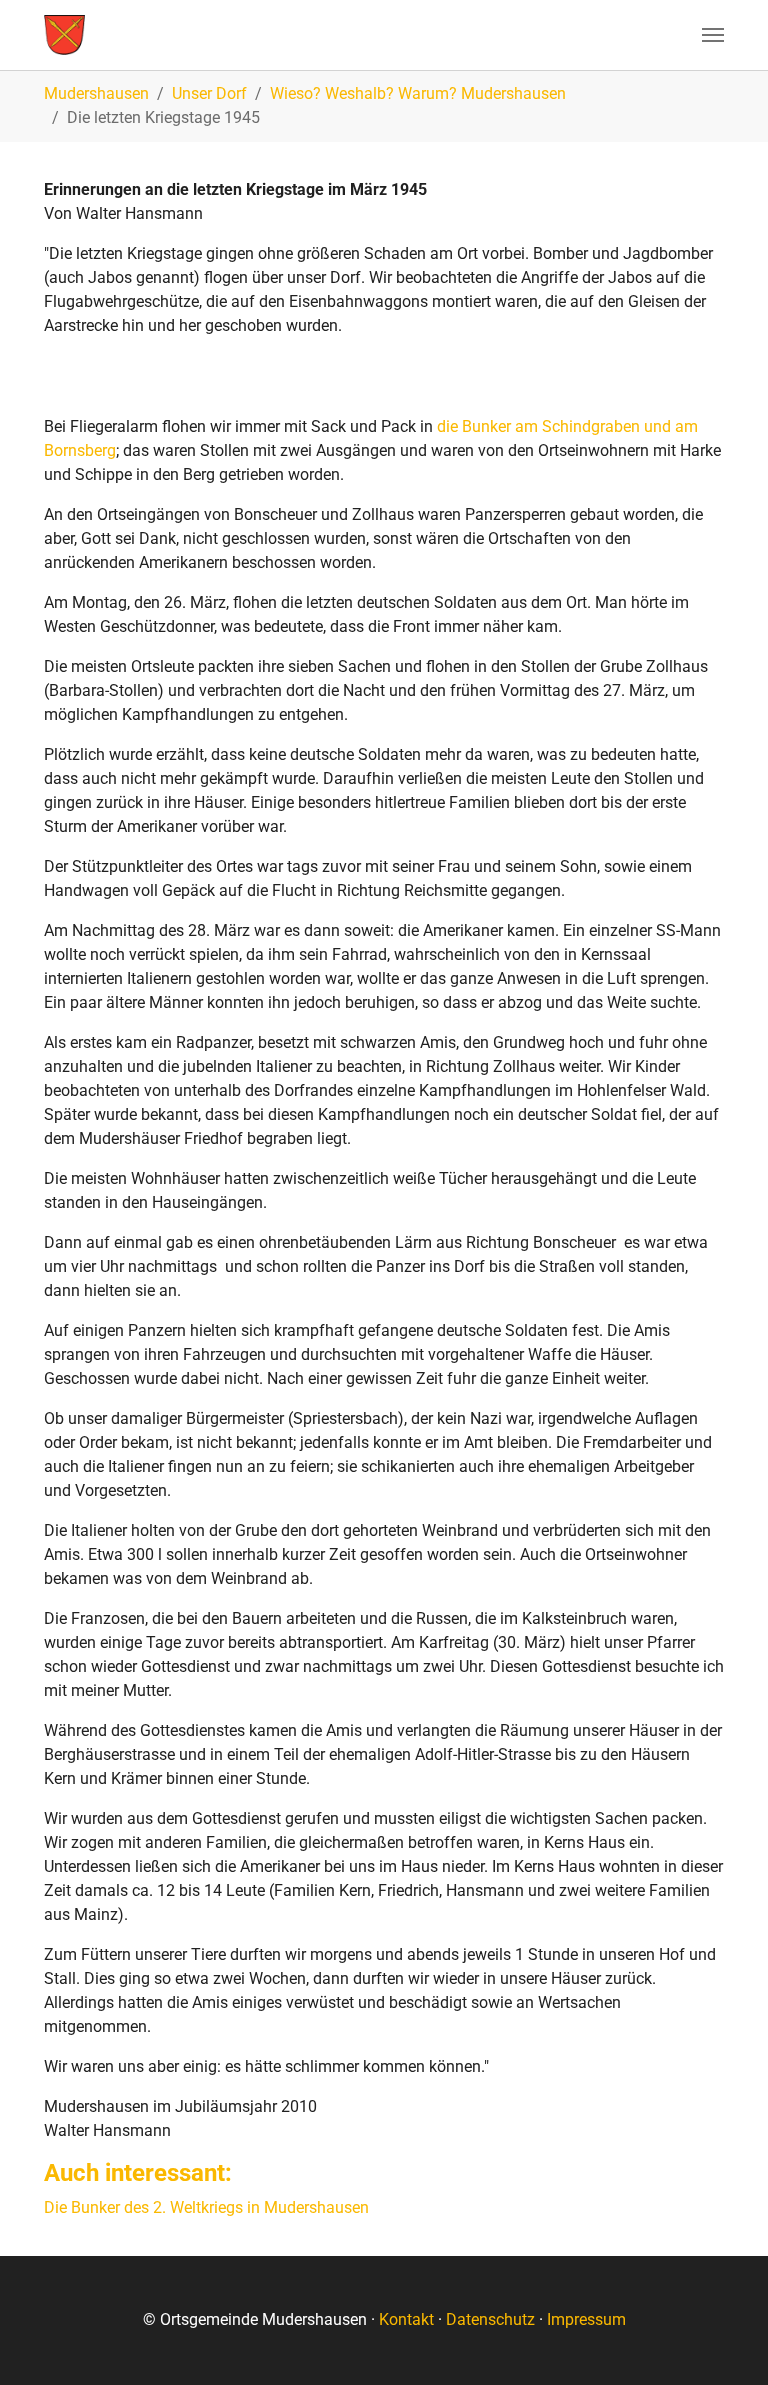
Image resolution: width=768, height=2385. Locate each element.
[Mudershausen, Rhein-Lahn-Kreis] (64, 35)
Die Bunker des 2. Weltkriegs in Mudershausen (206, 2207)
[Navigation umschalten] (713, 35)
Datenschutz (490, 2319)
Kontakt (406, 2319)
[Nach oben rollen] (724, 2341)
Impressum (586, 2319)
